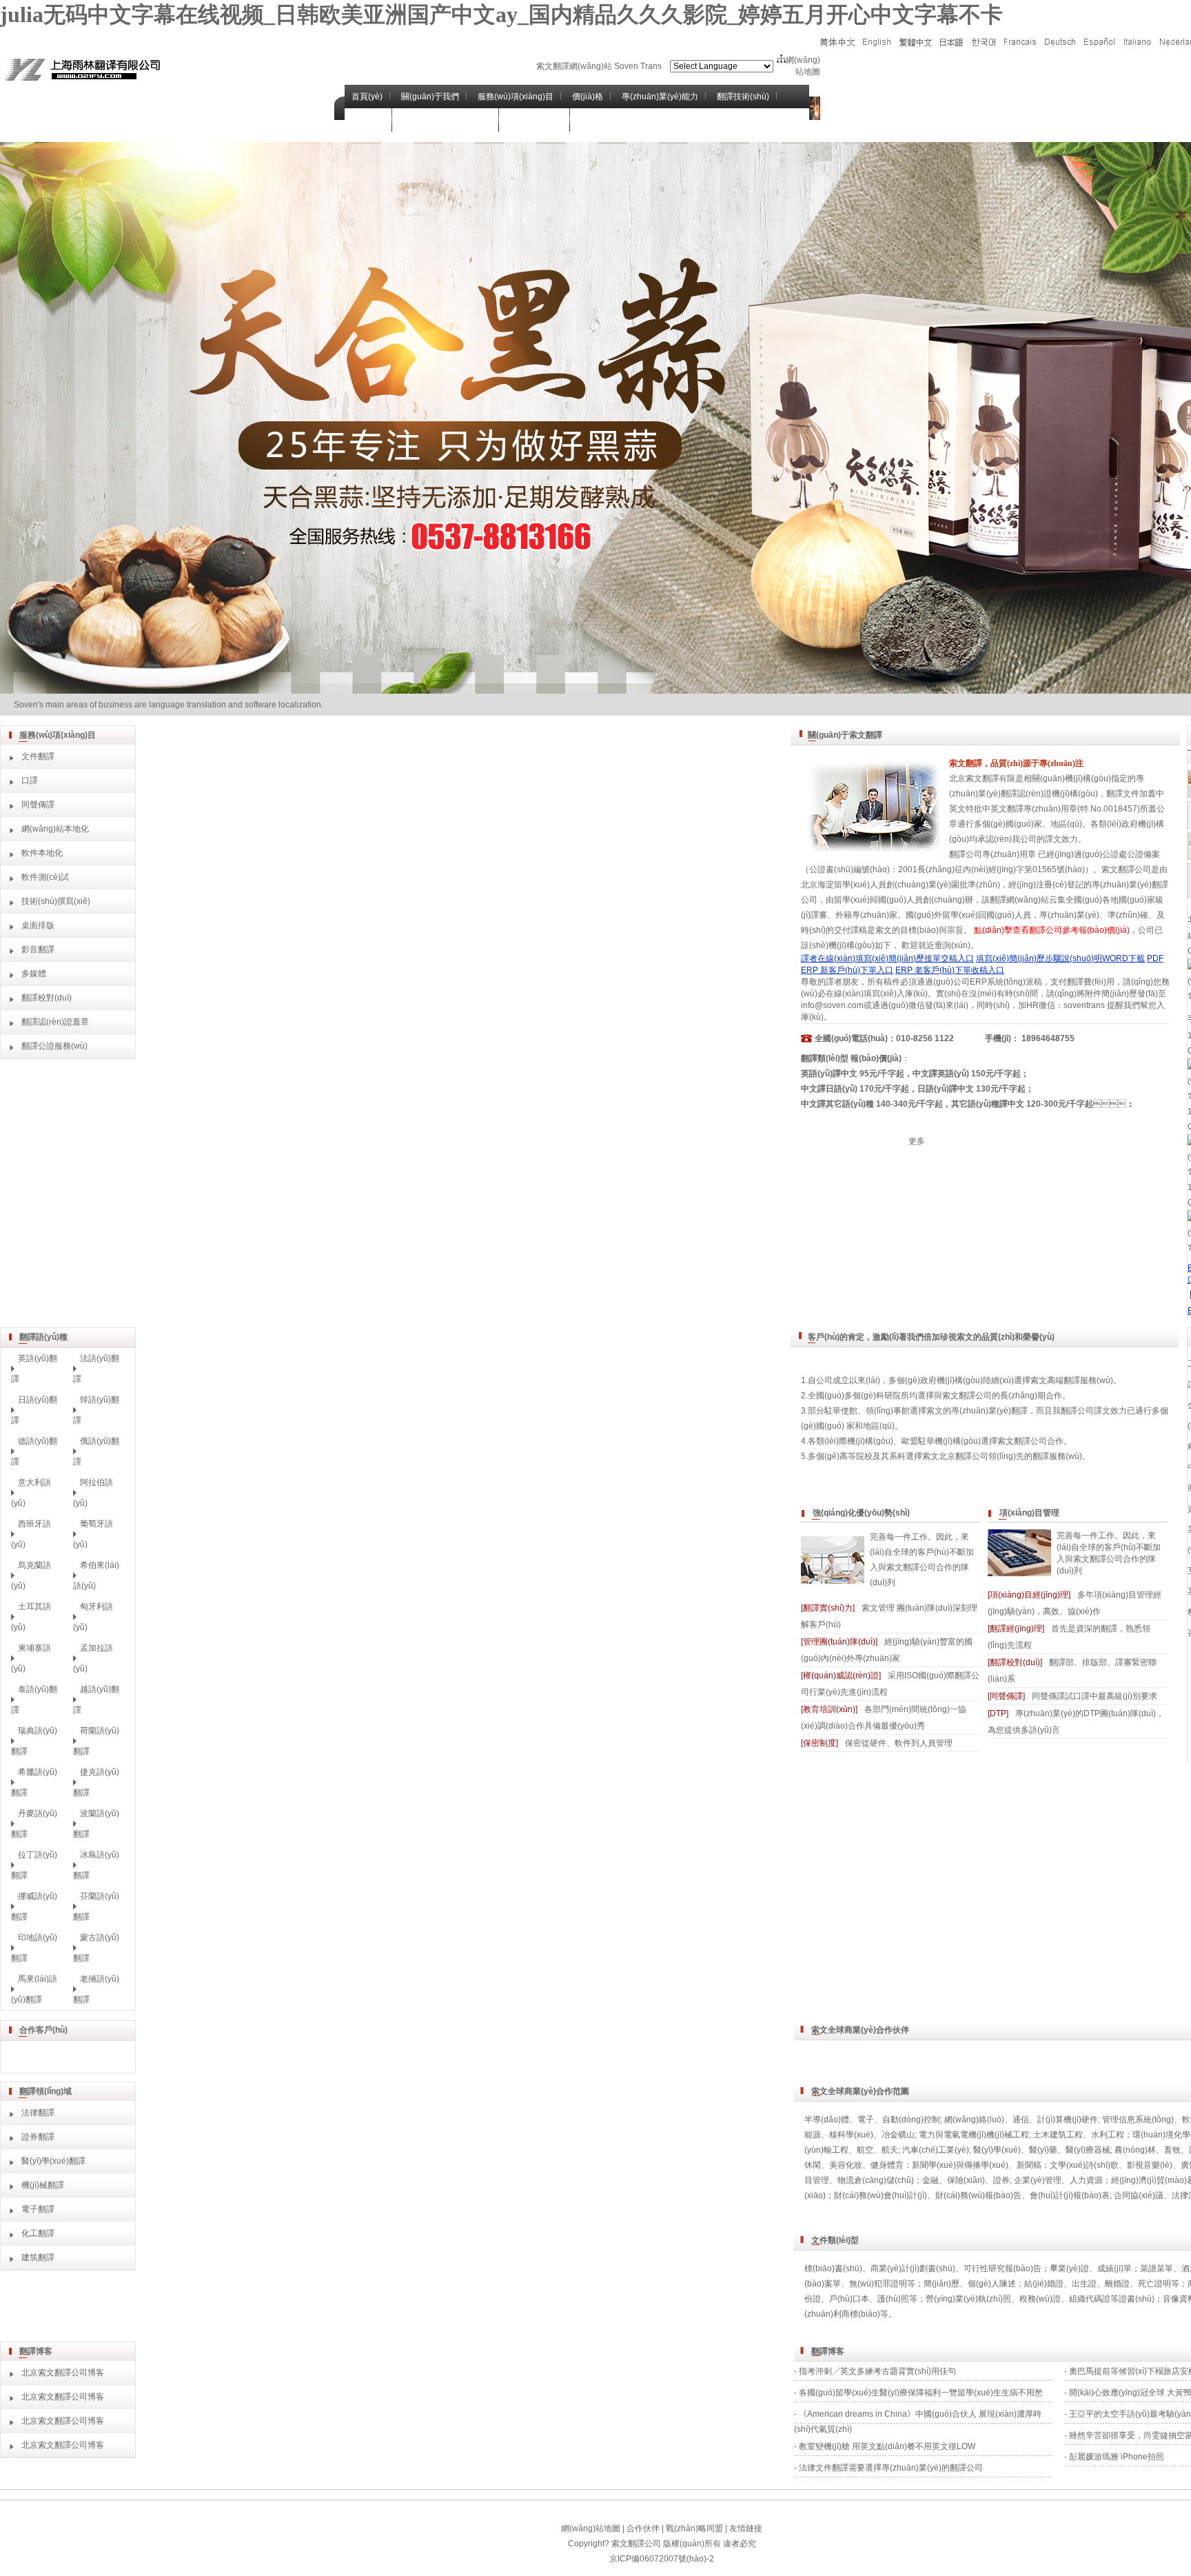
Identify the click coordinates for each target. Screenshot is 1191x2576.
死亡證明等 (1159, 2284)
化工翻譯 (38, 2233)
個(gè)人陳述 (992, 2284)
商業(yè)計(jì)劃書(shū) (913, 2268)
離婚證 (1117, 2284)
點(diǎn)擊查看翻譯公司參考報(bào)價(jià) (1052, 930)
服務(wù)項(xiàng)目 (516, 97)
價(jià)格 (588, 97)
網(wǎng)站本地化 (55, 829)
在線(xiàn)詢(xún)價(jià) (447, 120)
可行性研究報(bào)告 (1002, 2268)
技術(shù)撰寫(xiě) (56, 901)
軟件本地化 (42, 853)
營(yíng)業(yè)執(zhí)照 (968, 2299)
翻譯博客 (36, 2351)
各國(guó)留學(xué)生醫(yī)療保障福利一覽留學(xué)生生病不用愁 (921, 2393)
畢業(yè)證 (1069, 2268)
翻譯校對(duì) (47, 998)
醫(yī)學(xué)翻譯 (53, 2161)
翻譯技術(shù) (743, 97)
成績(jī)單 (1114, 2268)
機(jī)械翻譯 (43, 2185)
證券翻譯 (38, 2137)
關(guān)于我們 (430, 97)
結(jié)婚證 (1044, 2284)
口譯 (30, 781)
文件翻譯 (38, 756)
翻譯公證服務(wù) (54, 1046)
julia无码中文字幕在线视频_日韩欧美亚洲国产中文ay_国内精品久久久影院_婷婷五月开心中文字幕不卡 (501, 14)
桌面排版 (38, 925)
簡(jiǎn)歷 (941, 2284)
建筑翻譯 (38, 2257)
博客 (589, 120)
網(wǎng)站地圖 (591, 2528)
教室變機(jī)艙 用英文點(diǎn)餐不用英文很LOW (887, 2446)
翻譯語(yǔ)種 (43, 1337)
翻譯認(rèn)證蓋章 (55, 1022)
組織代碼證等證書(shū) (1112, 2299)
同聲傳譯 (38, 805)
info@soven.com (832, 1005)
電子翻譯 (38, 2209)
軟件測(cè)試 (45, 877)
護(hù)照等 (897, 2299)
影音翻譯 (38, 949)
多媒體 (34, 974)
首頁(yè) (367, 97)
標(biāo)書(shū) (833, 2268)
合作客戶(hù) (43, 2030)
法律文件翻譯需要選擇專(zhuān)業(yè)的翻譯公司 (891, 2468)
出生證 (1084, 2284)
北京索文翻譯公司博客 (63, 2373)
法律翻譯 (38, 2113)
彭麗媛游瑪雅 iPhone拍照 (1117, 2457)
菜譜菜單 (1157, 2268)
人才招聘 (368, 120)
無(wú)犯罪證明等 (882, 2284)
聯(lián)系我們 (536, 120)
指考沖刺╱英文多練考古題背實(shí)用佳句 (877, 2371)
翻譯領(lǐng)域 (45, 2091)
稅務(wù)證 (1040, 2299)
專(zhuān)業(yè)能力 (660, 97)
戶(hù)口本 (849, 2299)
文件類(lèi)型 (835, 2240)
